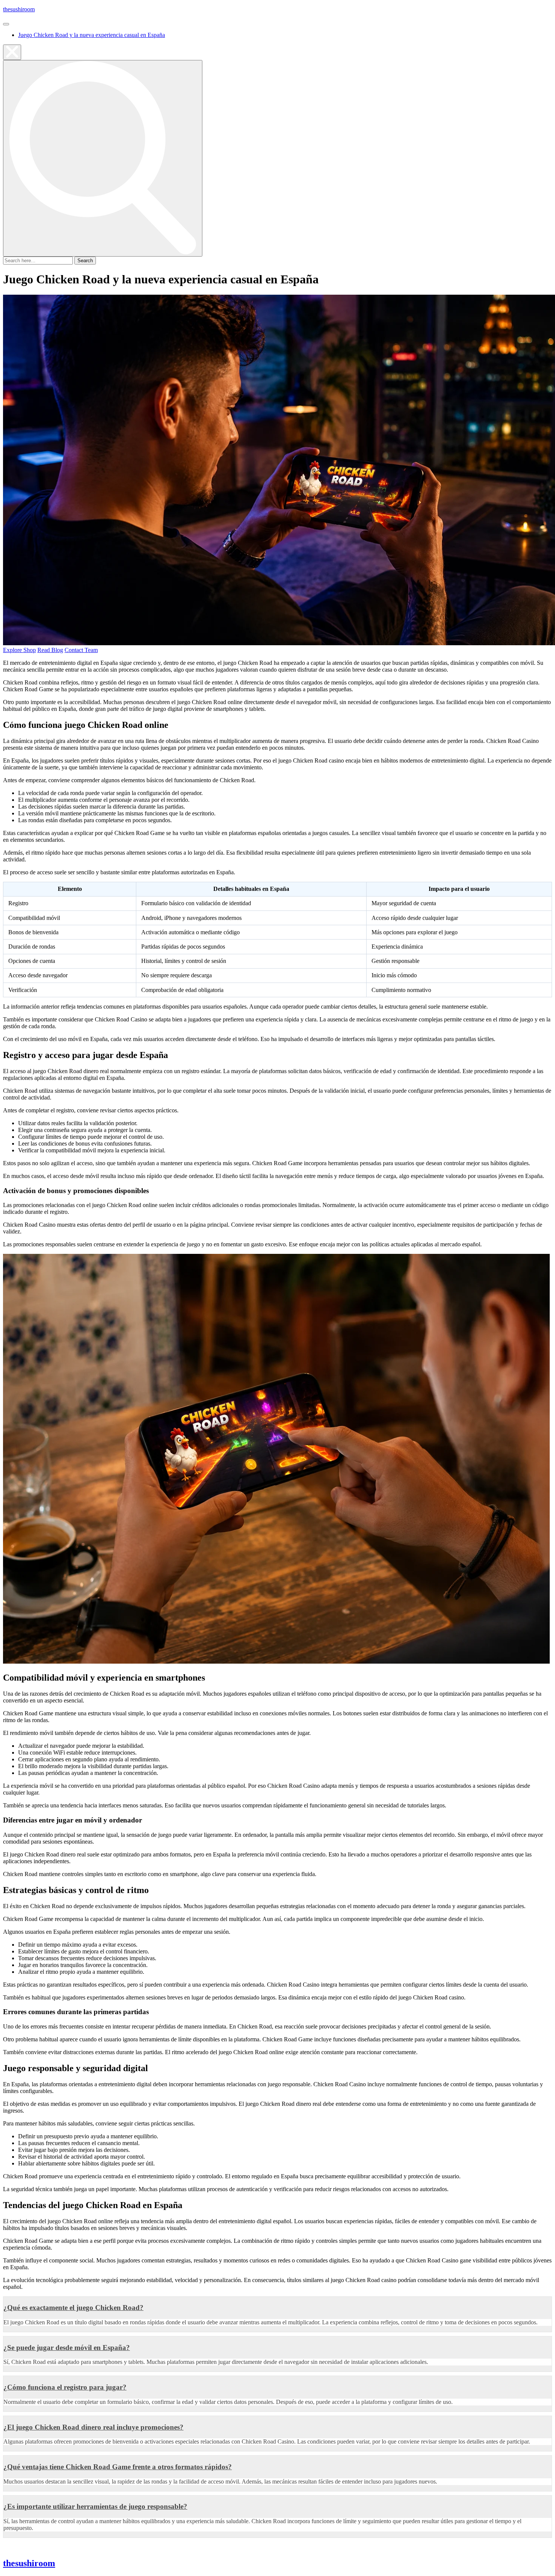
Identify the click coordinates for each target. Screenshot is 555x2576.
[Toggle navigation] (6, 24)
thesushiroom (19, 9)
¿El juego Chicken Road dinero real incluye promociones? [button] (93, 2427)
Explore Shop (19, 650)
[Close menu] (12, 52)
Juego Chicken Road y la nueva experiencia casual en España (92, 35)
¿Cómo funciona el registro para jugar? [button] (65, 2387)
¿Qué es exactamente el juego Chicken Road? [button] (73, 2308)
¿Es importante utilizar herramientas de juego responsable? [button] (95, 2506)
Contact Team (81, 650)
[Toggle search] (103, 158)
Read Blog (50, 650)
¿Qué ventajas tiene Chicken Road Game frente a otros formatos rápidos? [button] (118, 2467)
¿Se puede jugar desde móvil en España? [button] (67, 2348)
